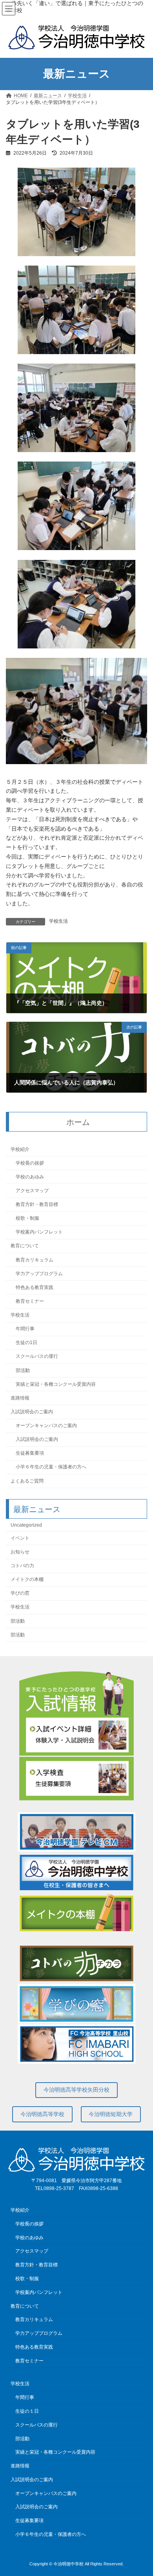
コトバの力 (22, 1566)
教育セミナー (30, 1301)
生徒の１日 (27, 2411)
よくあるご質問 (27, 1481)
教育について (25, 1246)
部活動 (23, 1370)
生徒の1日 (26, 1343)
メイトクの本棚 (27, 1580)
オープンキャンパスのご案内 (46, 1426)
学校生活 (58, 921)
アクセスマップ (32, 1191)
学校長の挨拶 (30, 1163)
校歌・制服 (27, 1219)
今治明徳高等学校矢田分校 (76, 2090)
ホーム (78, 1122)
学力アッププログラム (39, 1274)
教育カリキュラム (35, 1260)
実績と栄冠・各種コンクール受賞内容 (56, 1384)
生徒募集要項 (30, 1453)
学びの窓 (20, 1594)
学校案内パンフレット (39, 1232)
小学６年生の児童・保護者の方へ (51, 1467)
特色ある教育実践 (35, 1287)
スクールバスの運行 (37, 1357)
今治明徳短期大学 (111, 2114)
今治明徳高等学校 (42, 2114)
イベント (20, 1538)
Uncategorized (26, 1525)
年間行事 (25, 1329)
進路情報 (20, 1398)
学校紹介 (20, 1149)
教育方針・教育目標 (37, 1205)
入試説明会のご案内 (32, 1412)
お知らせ (20, 1552)
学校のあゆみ (30, 1177)
